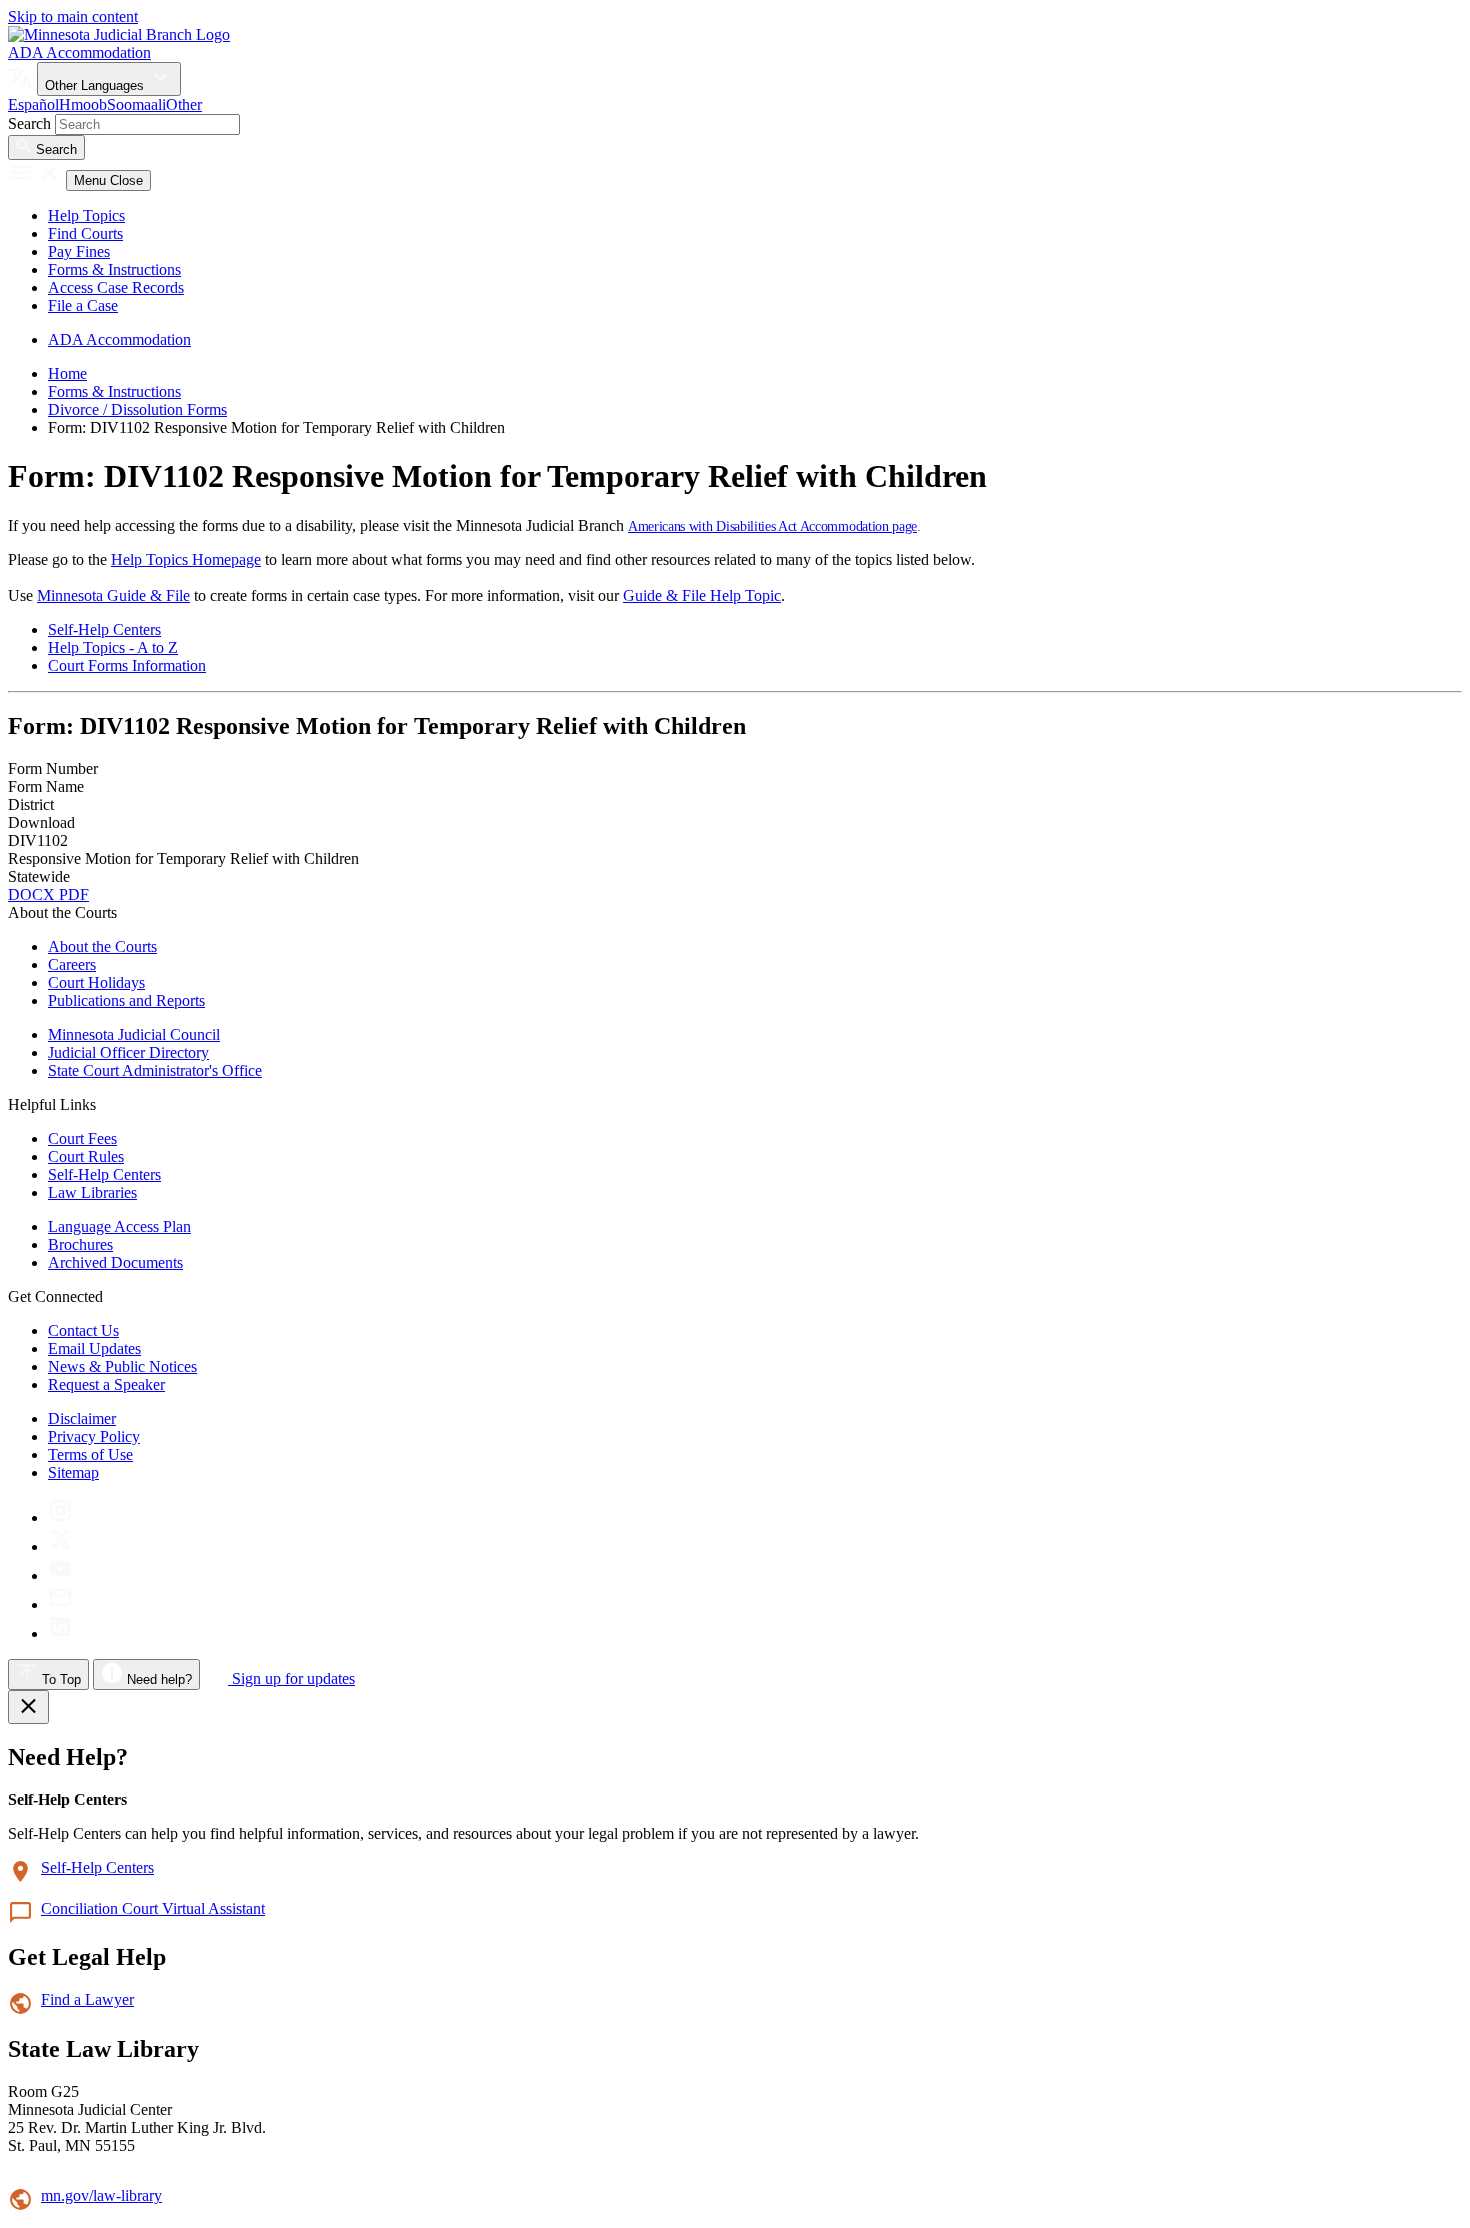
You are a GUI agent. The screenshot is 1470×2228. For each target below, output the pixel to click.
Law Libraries (92, 1192)
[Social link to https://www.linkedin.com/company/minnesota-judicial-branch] (60, 1633)
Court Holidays (96, 982)
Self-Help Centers (104, 629)
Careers (72, 964)
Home (67, 373)
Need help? (157, 1679)
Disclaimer (82, 1418)
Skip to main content (73, 16)
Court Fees (82, 1138)
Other (184, 104)
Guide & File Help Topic (702, 595)
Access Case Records (116, 287)
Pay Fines (79, 251)
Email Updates (94, 1348)
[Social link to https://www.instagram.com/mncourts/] (60, 1517)
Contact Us (83, 1330)
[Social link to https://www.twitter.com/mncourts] (60, 1546)
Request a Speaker (106, 1384)
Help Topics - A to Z (113, 647)
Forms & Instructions (114, 269)
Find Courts (85, 233)
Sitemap (73, 1472)
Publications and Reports (126, 1000)
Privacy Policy (94, 1436)
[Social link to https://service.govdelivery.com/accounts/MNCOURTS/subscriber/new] (60, 1604)
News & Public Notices (122, 1366)
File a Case (83, 305)
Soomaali (136, 104)
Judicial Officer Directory (128, 1052)
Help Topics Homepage (186, 559)
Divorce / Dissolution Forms (137, 409)
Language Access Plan (119, 1226)
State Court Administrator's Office (155, 1070)
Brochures (80, 1244)
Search (29, 123)
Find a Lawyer (87, 1999)
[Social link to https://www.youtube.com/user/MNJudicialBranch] (60, 1575)
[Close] (28, 1707)
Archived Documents (115, 1262)
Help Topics (86, 215)
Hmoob (83, 104)
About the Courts (102, 946)
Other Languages (96, 85)
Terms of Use (90, 1454)
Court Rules (86, 1156)
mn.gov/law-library (101, 2195)
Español (33, 104)
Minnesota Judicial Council (134, 1034)
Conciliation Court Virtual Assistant (153, 1908)
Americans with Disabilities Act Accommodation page (772, 526)
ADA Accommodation (79, 52)
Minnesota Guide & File (113, 595)
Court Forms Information (127, 665)
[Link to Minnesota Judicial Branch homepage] (119, 34)
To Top (59, 1679)
